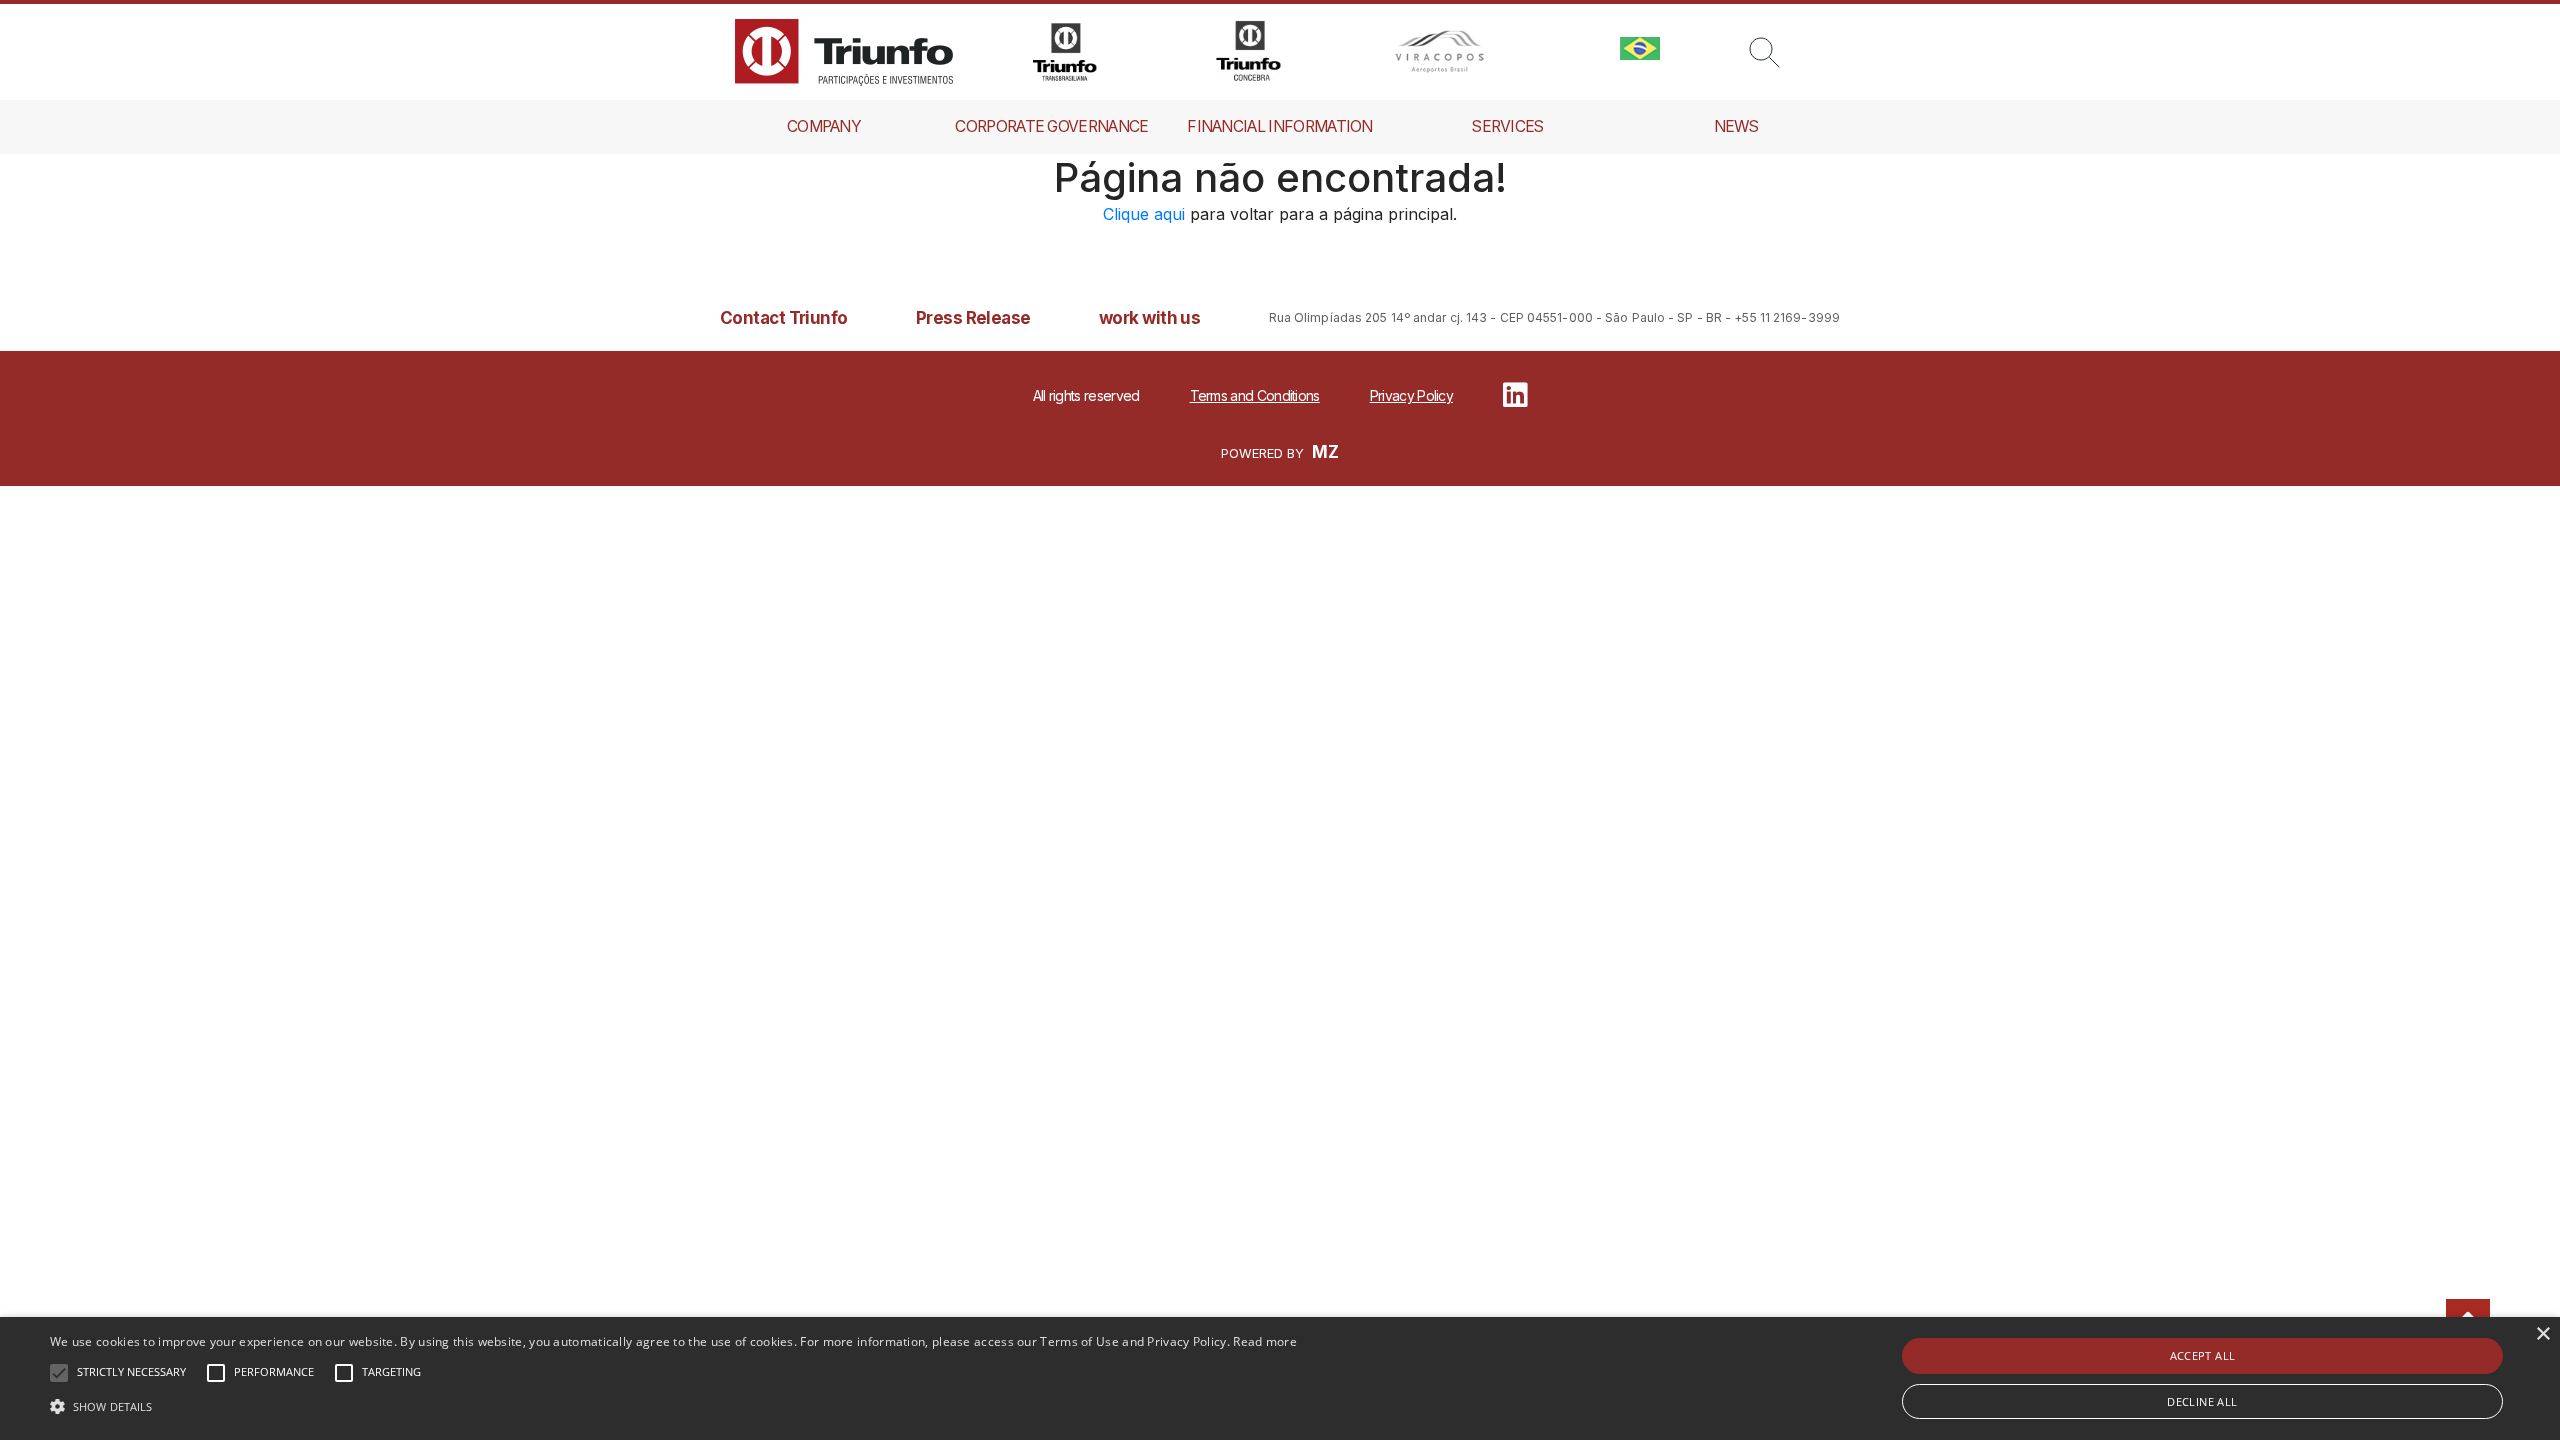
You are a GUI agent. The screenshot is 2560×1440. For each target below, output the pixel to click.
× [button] (2542, 1334)
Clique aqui (1144, 214)
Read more (1265, 1341)
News (1736, 126)
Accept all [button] (2203, 1355)
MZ (1325, 452)
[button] (673, 1406)
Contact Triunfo (784, 318)
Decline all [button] (2202, 1401)
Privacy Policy (1411, 395)
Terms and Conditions (1255, 395)
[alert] (1280, 1378)
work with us (1149, 318)
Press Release (973, 318)
